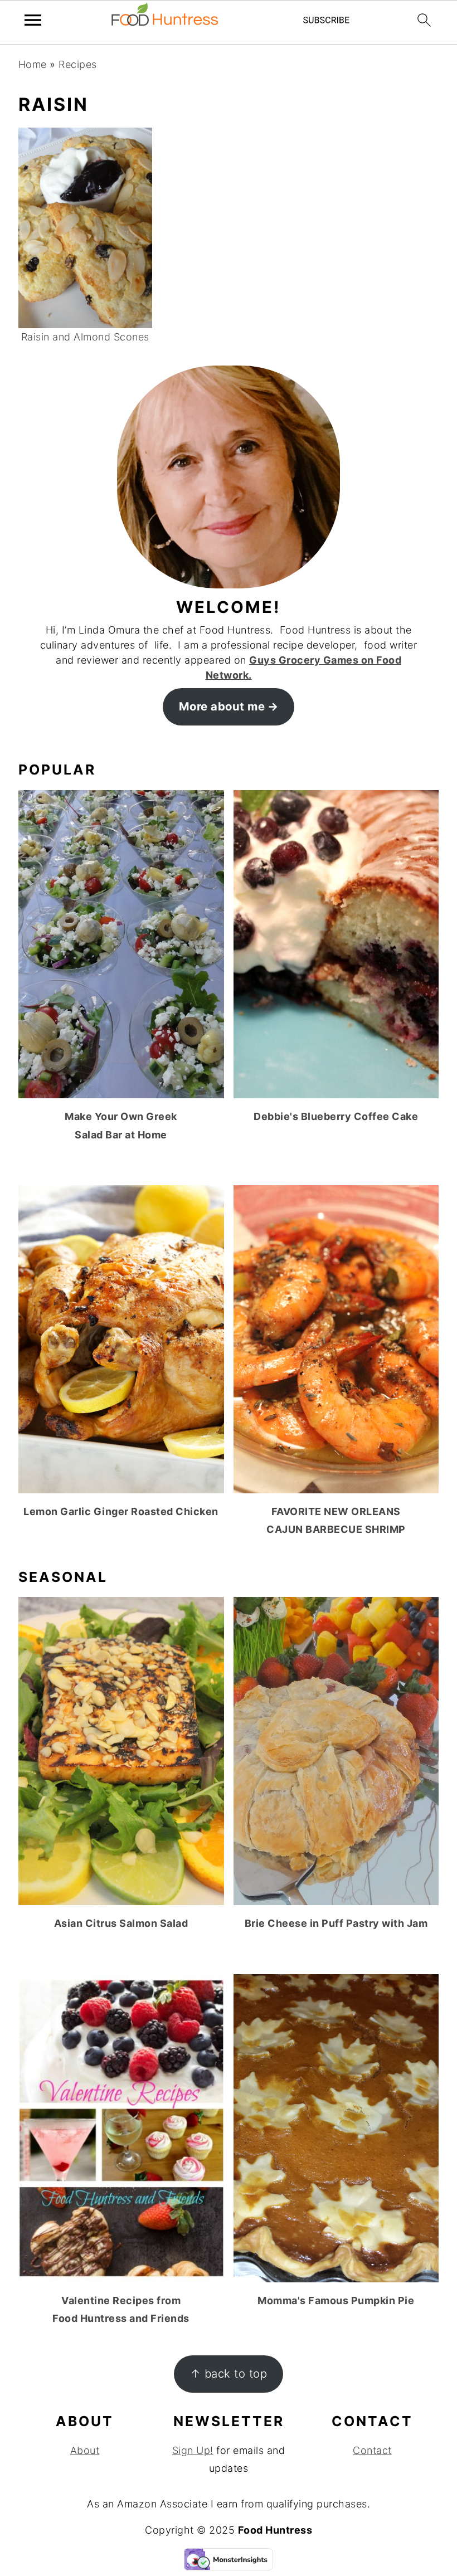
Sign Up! (193, 2450)
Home (33, 64)
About (85, 2450)
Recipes (78, 64)
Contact (372, 2450)
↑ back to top (229, 2373)
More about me (222, 706)
